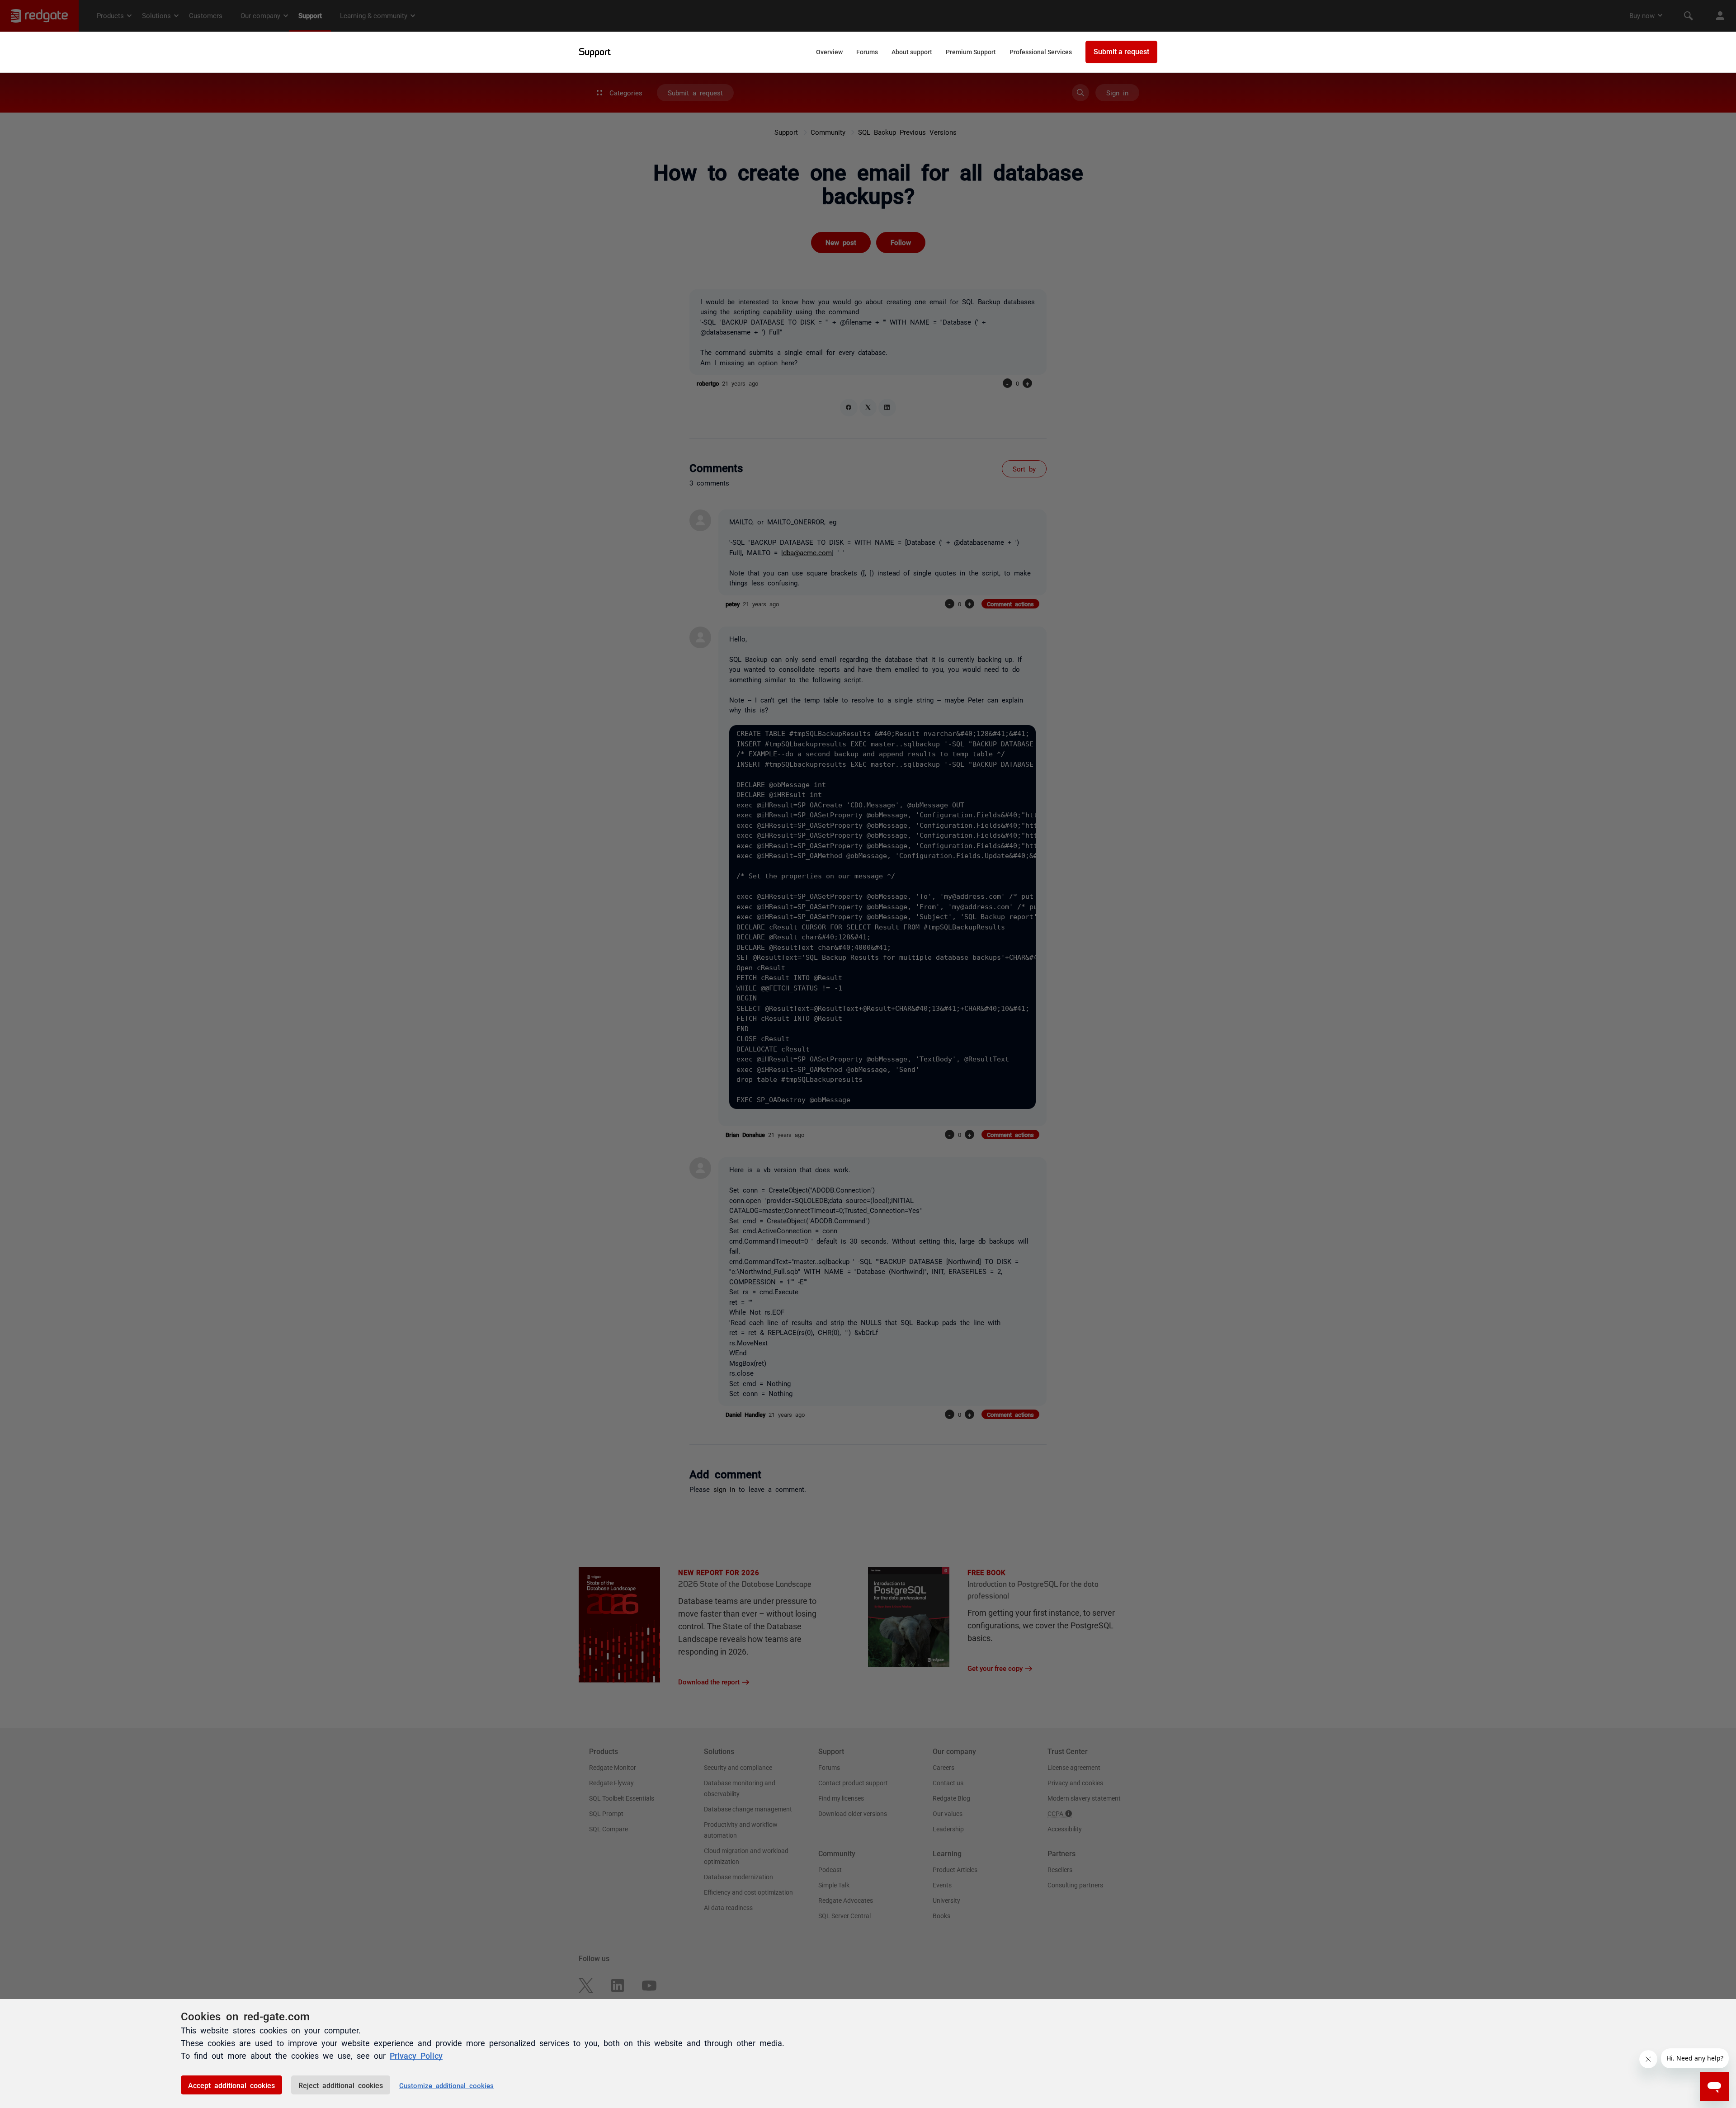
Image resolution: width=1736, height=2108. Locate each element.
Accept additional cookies (231, 2085)
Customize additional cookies (446, 2085)
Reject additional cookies (341, 2085)
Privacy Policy (416, 2055)
